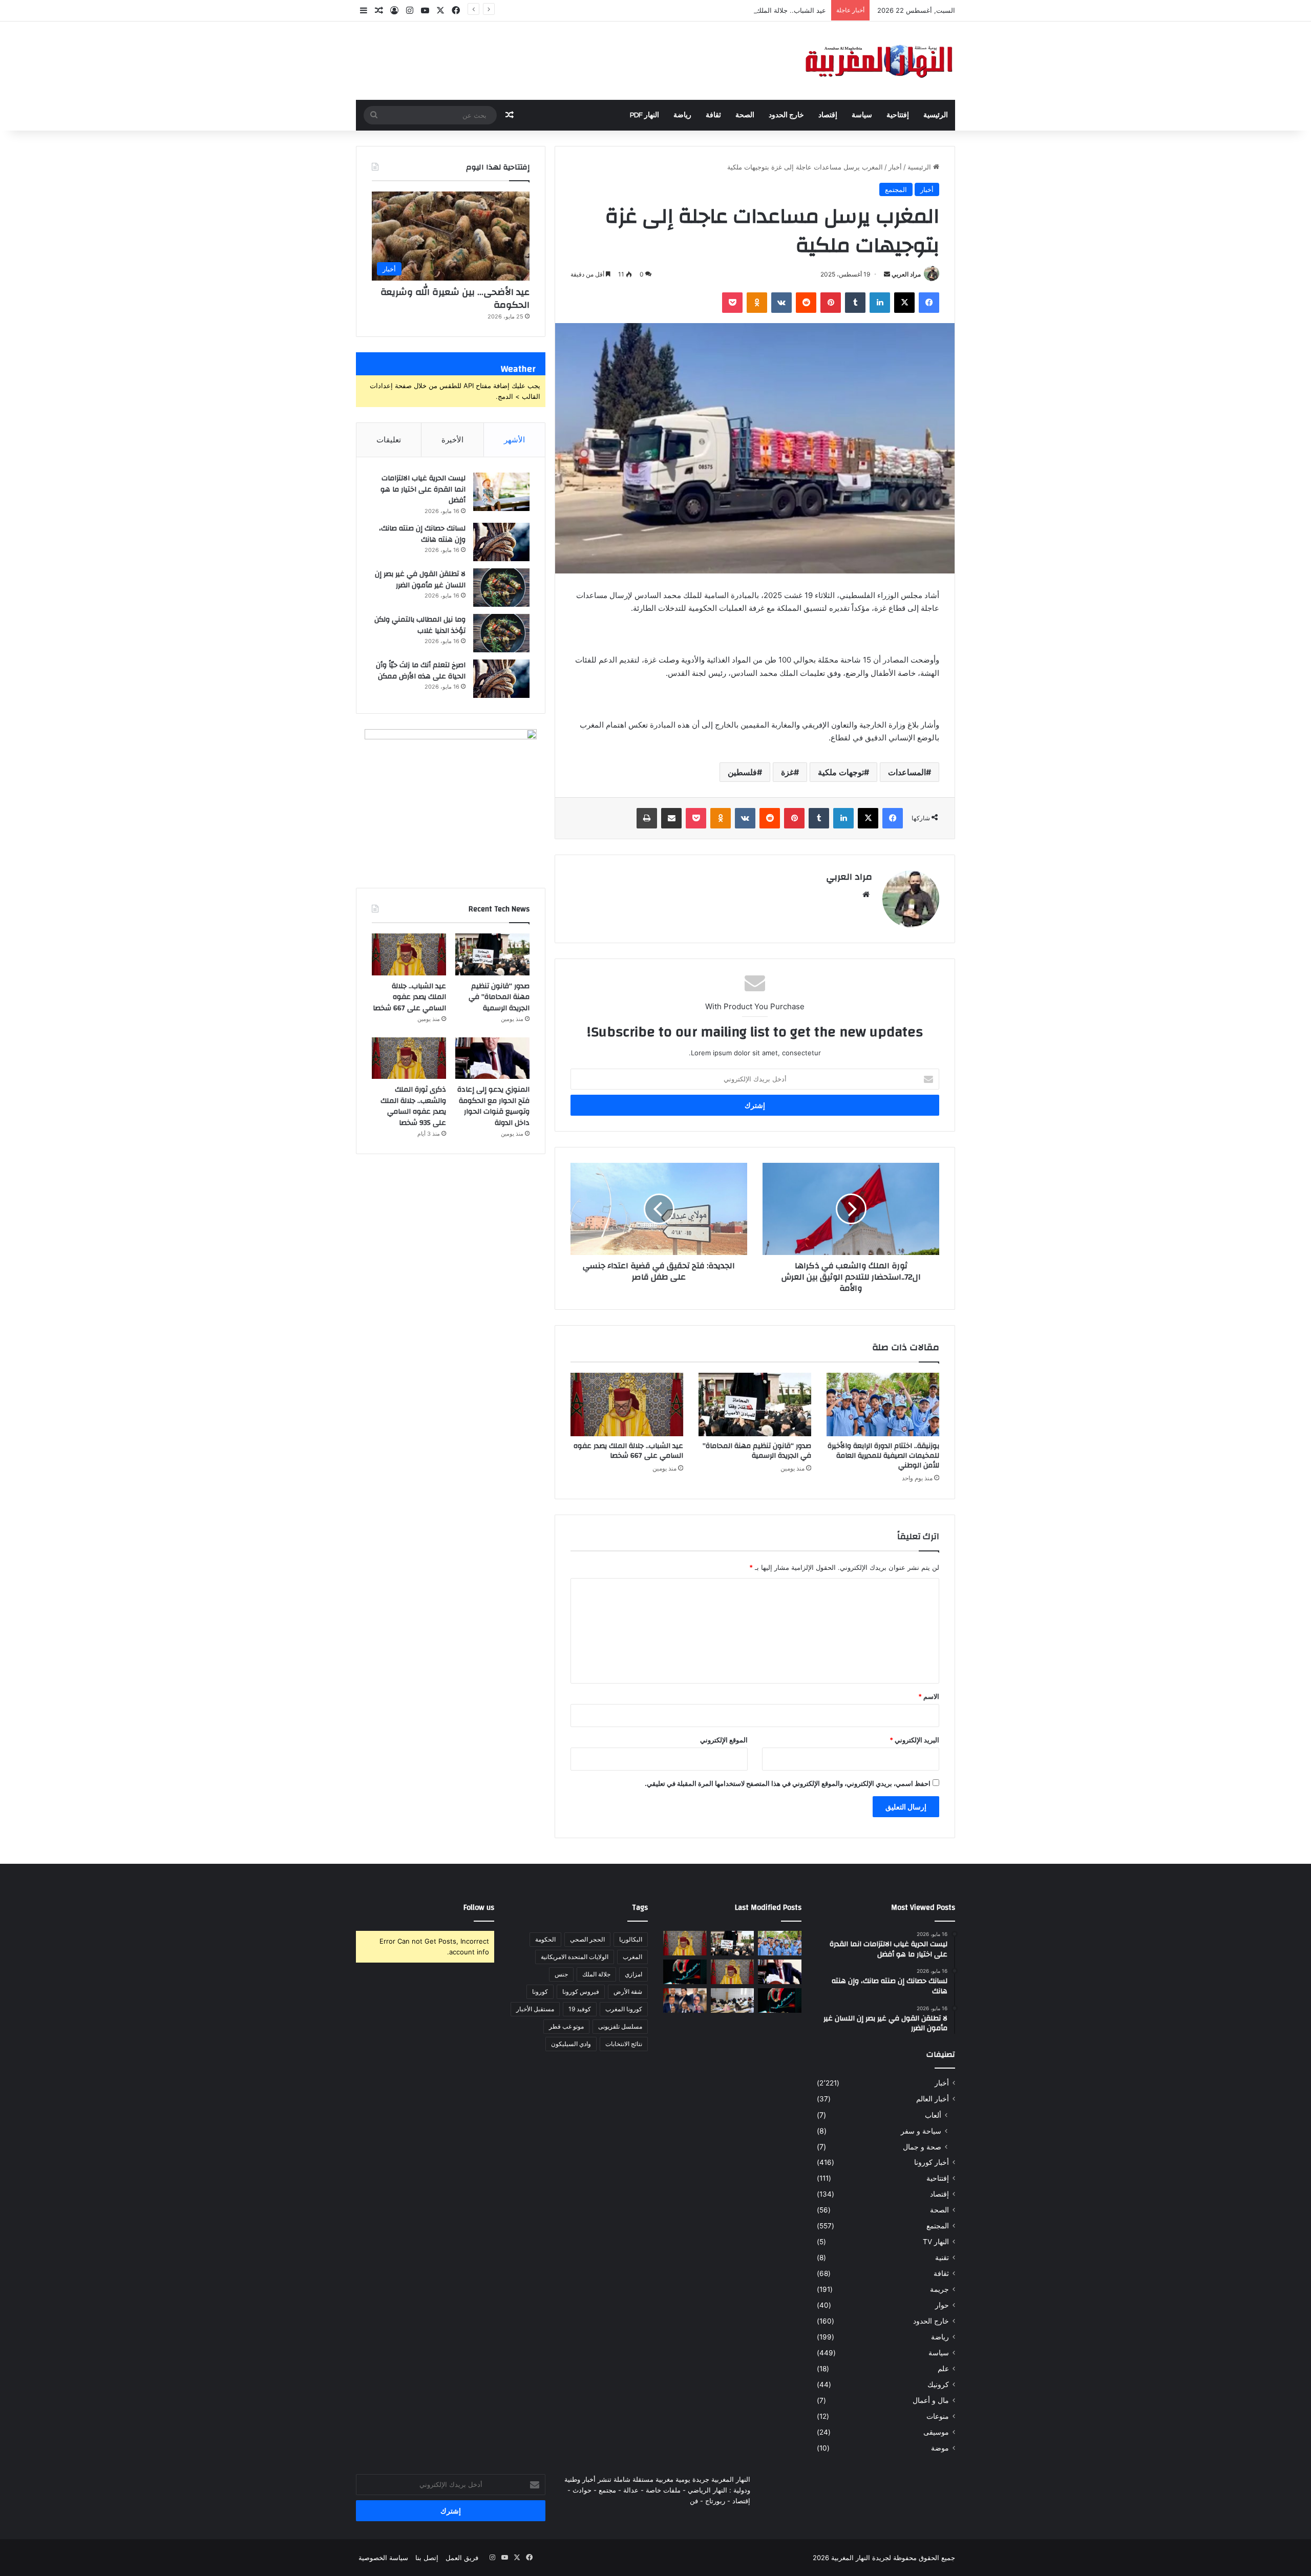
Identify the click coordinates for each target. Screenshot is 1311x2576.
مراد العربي (906, 274)
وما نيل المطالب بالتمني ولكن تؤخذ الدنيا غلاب (420, 625)
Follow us (479, 1908)
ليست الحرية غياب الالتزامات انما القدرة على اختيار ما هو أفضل (423, 489)
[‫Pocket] (732, 303)
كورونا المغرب (624, 2009)
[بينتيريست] (831, 303)
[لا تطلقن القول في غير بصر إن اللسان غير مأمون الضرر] (501, 588)
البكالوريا (631, 1939)
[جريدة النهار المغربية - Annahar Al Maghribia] (878, 61)
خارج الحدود (786, 115)
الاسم (929, 1696)
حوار (942, 2305)
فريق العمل (462, 2558)
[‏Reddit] (806, 303)
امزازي (633, 1974)
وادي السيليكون (571, 2044)
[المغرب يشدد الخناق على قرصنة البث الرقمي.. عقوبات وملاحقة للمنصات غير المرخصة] (780, 2000)
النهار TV (936, 2242)
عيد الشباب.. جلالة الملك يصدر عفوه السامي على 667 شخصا (739, 10)
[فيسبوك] (929, 303)
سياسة (862, 115)
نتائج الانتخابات (624, 2044)
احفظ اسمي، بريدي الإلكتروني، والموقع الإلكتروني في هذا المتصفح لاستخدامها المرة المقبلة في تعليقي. (788, 1783)
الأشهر (514, 440)
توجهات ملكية (841, 772)
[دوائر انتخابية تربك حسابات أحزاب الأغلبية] (685, 2000)
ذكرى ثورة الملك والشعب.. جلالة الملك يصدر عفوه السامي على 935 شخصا (413, 1106)
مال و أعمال (931, 2400)
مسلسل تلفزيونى (620, 2026)
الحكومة (545, 1939)
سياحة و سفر (921, 2131)
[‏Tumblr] (855, 303)
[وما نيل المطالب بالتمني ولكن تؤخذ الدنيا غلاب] (501, 633)
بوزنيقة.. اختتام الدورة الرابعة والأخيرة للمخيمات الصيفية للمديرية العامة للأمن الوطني (883, 1456)
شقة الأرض (628, 1992)
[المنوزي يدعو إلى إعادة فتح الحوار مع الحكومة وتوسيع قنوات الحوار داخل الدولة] (492, 1058)
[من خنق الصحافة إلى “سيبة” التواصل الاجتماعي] (685, 1972)
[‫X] (904, 303)
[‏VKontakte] (781, 303)
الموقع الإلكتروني (724, 1740)
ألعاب (933, 2115)
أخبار (895, 167)
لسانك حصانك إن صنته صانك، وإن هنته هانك (422, 534)
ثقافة (713, 115)
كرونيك (938, 2385)
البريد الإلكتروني (914, 1740)
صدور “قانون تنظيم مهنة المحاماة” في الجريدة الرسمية (757, 1451)
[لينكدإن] (880, 303)
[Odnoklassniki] (757, 303)
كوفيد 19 (580, 2009)
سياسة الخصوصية (383, 2558)
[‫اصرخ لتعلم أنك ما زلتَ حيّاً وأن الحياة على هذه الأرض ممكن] (501, 679)
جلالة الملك (596, 1974)
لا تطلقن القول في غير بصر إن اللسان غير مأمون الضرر (420, 580)
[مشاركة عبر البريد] (671, 818)
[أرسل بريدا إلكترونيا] (887, 274)
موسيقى (936, 2432)
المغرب (632, 1957)
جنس (561, 1974)
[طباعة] (647, 818)
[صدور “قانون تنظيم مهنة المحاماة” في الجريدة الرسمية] (755, 1404)
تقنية (942, 2258)
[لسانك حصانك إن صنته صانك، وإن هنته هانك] (501, 542)
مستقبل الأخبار (535, 2009)
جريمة (939, 2289)
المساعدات (907, 772)
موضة (940, 2448)
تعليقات (389, 440)
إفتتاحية (898, 115)
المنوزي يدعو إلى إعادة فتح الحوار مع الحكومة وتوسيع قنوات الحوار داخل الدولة (493, 1106)
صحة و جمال (922, 2147)
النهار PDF (644, 115)
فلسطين (742, 772)
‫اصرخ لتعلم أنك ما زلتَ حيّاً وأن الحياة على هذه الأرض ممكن (421, 671)
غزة (787, 772)
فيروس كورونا (581, 1992)
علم (943, 2369)
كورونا (540, 1992)
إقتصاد (828, 115)
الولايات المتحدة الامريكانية (575, 1957)
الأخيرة (452, 440)
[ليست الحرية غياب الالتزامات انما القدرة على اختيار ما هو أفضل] (501, 492)
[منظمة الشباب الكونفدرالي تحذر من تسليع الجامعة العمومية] (733, 2000)
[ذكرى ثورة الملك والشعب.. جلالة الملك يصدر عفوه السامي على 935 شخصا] (409, 1058)
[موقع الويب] (866, 895)
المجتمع (896, 189)
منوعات (938, 2416)
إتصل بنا (427, 2558)
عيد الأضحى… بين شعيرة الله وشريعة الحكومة (455, 299)
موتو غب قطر (566, 2026)
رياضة (682, 115)
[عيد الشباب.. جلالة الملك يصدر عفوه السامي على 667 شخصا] (627, 1404)
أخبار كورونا (932, 2162)
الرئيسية (936, 115)
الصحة (745, 115)
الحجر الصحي (587, 1939)
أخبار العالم (933, 2099)
